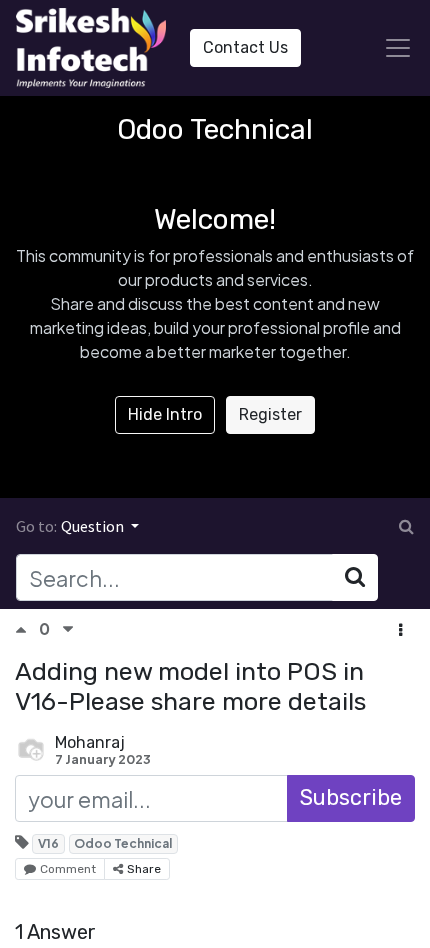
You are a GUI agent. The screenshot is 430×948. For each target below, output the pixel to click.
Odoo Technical (123, 843)
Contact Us (245, 47)
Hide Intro (165, 414)
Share (144, 869)
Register (270, 414)
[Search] (355, 577)
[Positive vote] (27, 629)
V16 (48, 843)
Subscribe (351, 797)
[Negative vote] (68, 629)
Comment (68, 869)
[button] (400, 631)
